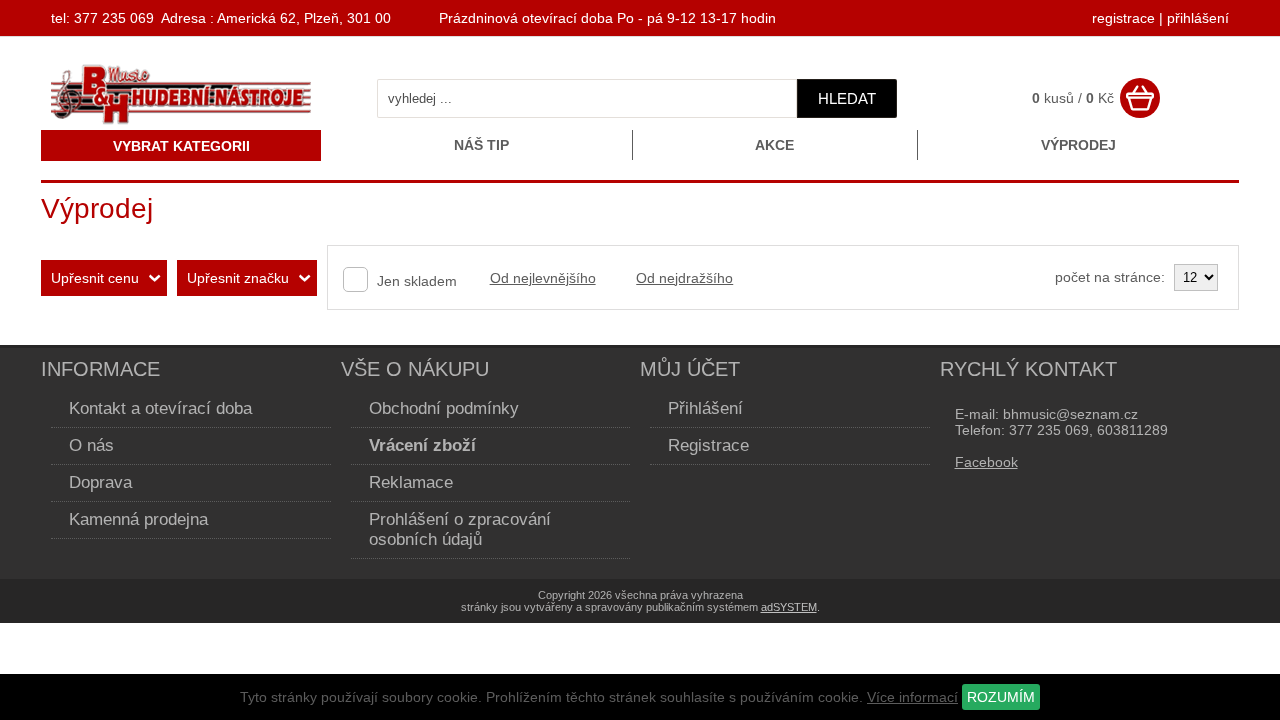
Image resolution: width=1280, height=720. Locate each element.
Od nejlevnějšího (543, 278)
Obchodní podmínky (444, 408)
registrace (1123, 18)
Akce (774, 145)
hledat (847, 98)
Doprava (100, 482)
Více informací (912, 697)
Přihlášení (705, 408)
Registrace (708, 445)
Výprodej (1078, 145)
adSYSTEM (789, 607)
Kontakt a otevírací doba (160, 408)
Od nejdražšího (684, 278)
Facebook (986, 462)
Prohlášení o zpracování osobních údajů (460, 529)
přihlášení (1198, 18)
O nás (91, 445)
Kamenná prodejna (138, 519)
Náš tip (481, 145)
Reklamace (411, 482)
